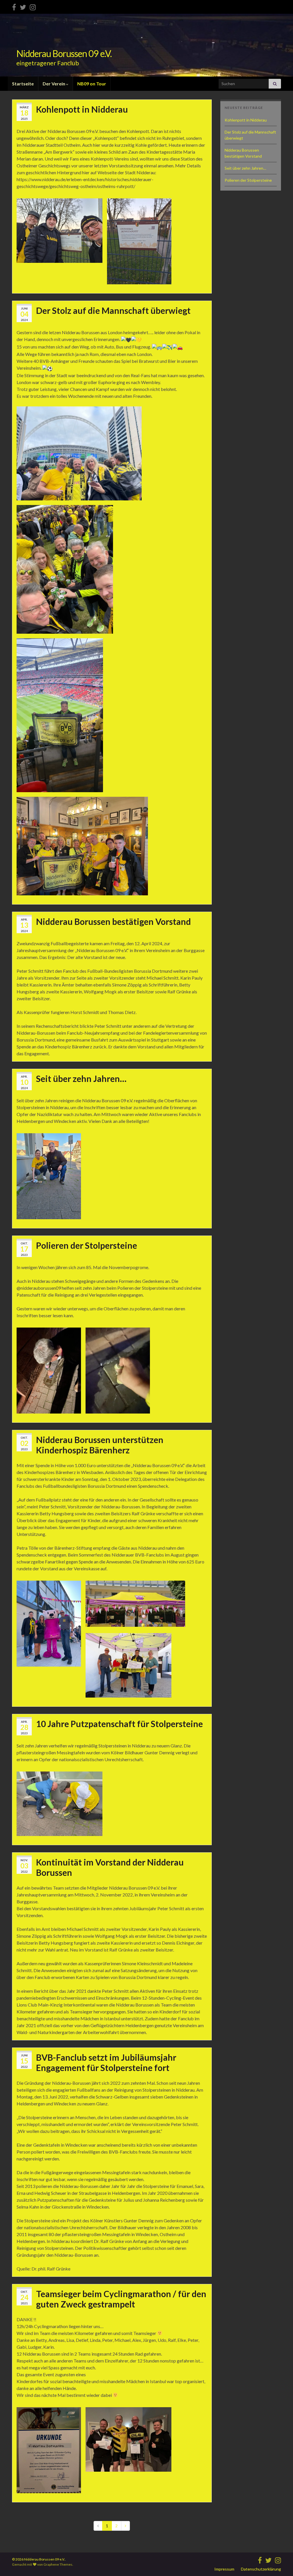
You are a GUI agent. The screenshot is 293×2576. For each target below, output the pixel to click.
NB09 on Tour (92, 84)
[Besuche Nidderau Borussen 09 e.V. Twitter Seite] (23, 6)
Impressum (224, 2569)
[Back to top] (280, 2563)
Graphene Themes (58, 2564)
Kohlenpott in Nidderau (82, 109)
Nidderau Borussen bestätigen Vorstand (113, 921)
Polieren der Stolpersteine (87, 1245)
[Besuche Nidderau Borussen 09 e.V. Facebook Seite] (14, 6)
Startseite (23, 84)
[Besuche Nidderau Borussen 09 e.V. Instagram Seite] (33, 6)
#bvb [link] (22, 403)
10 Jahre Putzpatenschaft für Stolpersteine (119, 1724)
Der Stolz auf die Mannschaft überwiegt (113, 310)
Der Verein (54, 84)
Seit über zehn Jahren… (81, 1078)
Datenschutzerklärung (261, 2569)
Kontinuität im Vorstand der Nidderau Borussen (110, 1867)
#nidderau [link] (61, 403)
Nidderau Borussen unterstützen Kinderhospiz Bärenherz (100, 1445)
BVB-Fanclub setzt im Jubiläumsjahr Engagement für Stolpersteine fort (106, 2062)
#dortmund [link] (39, 403)
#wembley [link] (82, 403)
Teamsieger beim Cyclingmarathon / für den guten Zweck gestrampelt (121, 2299)
